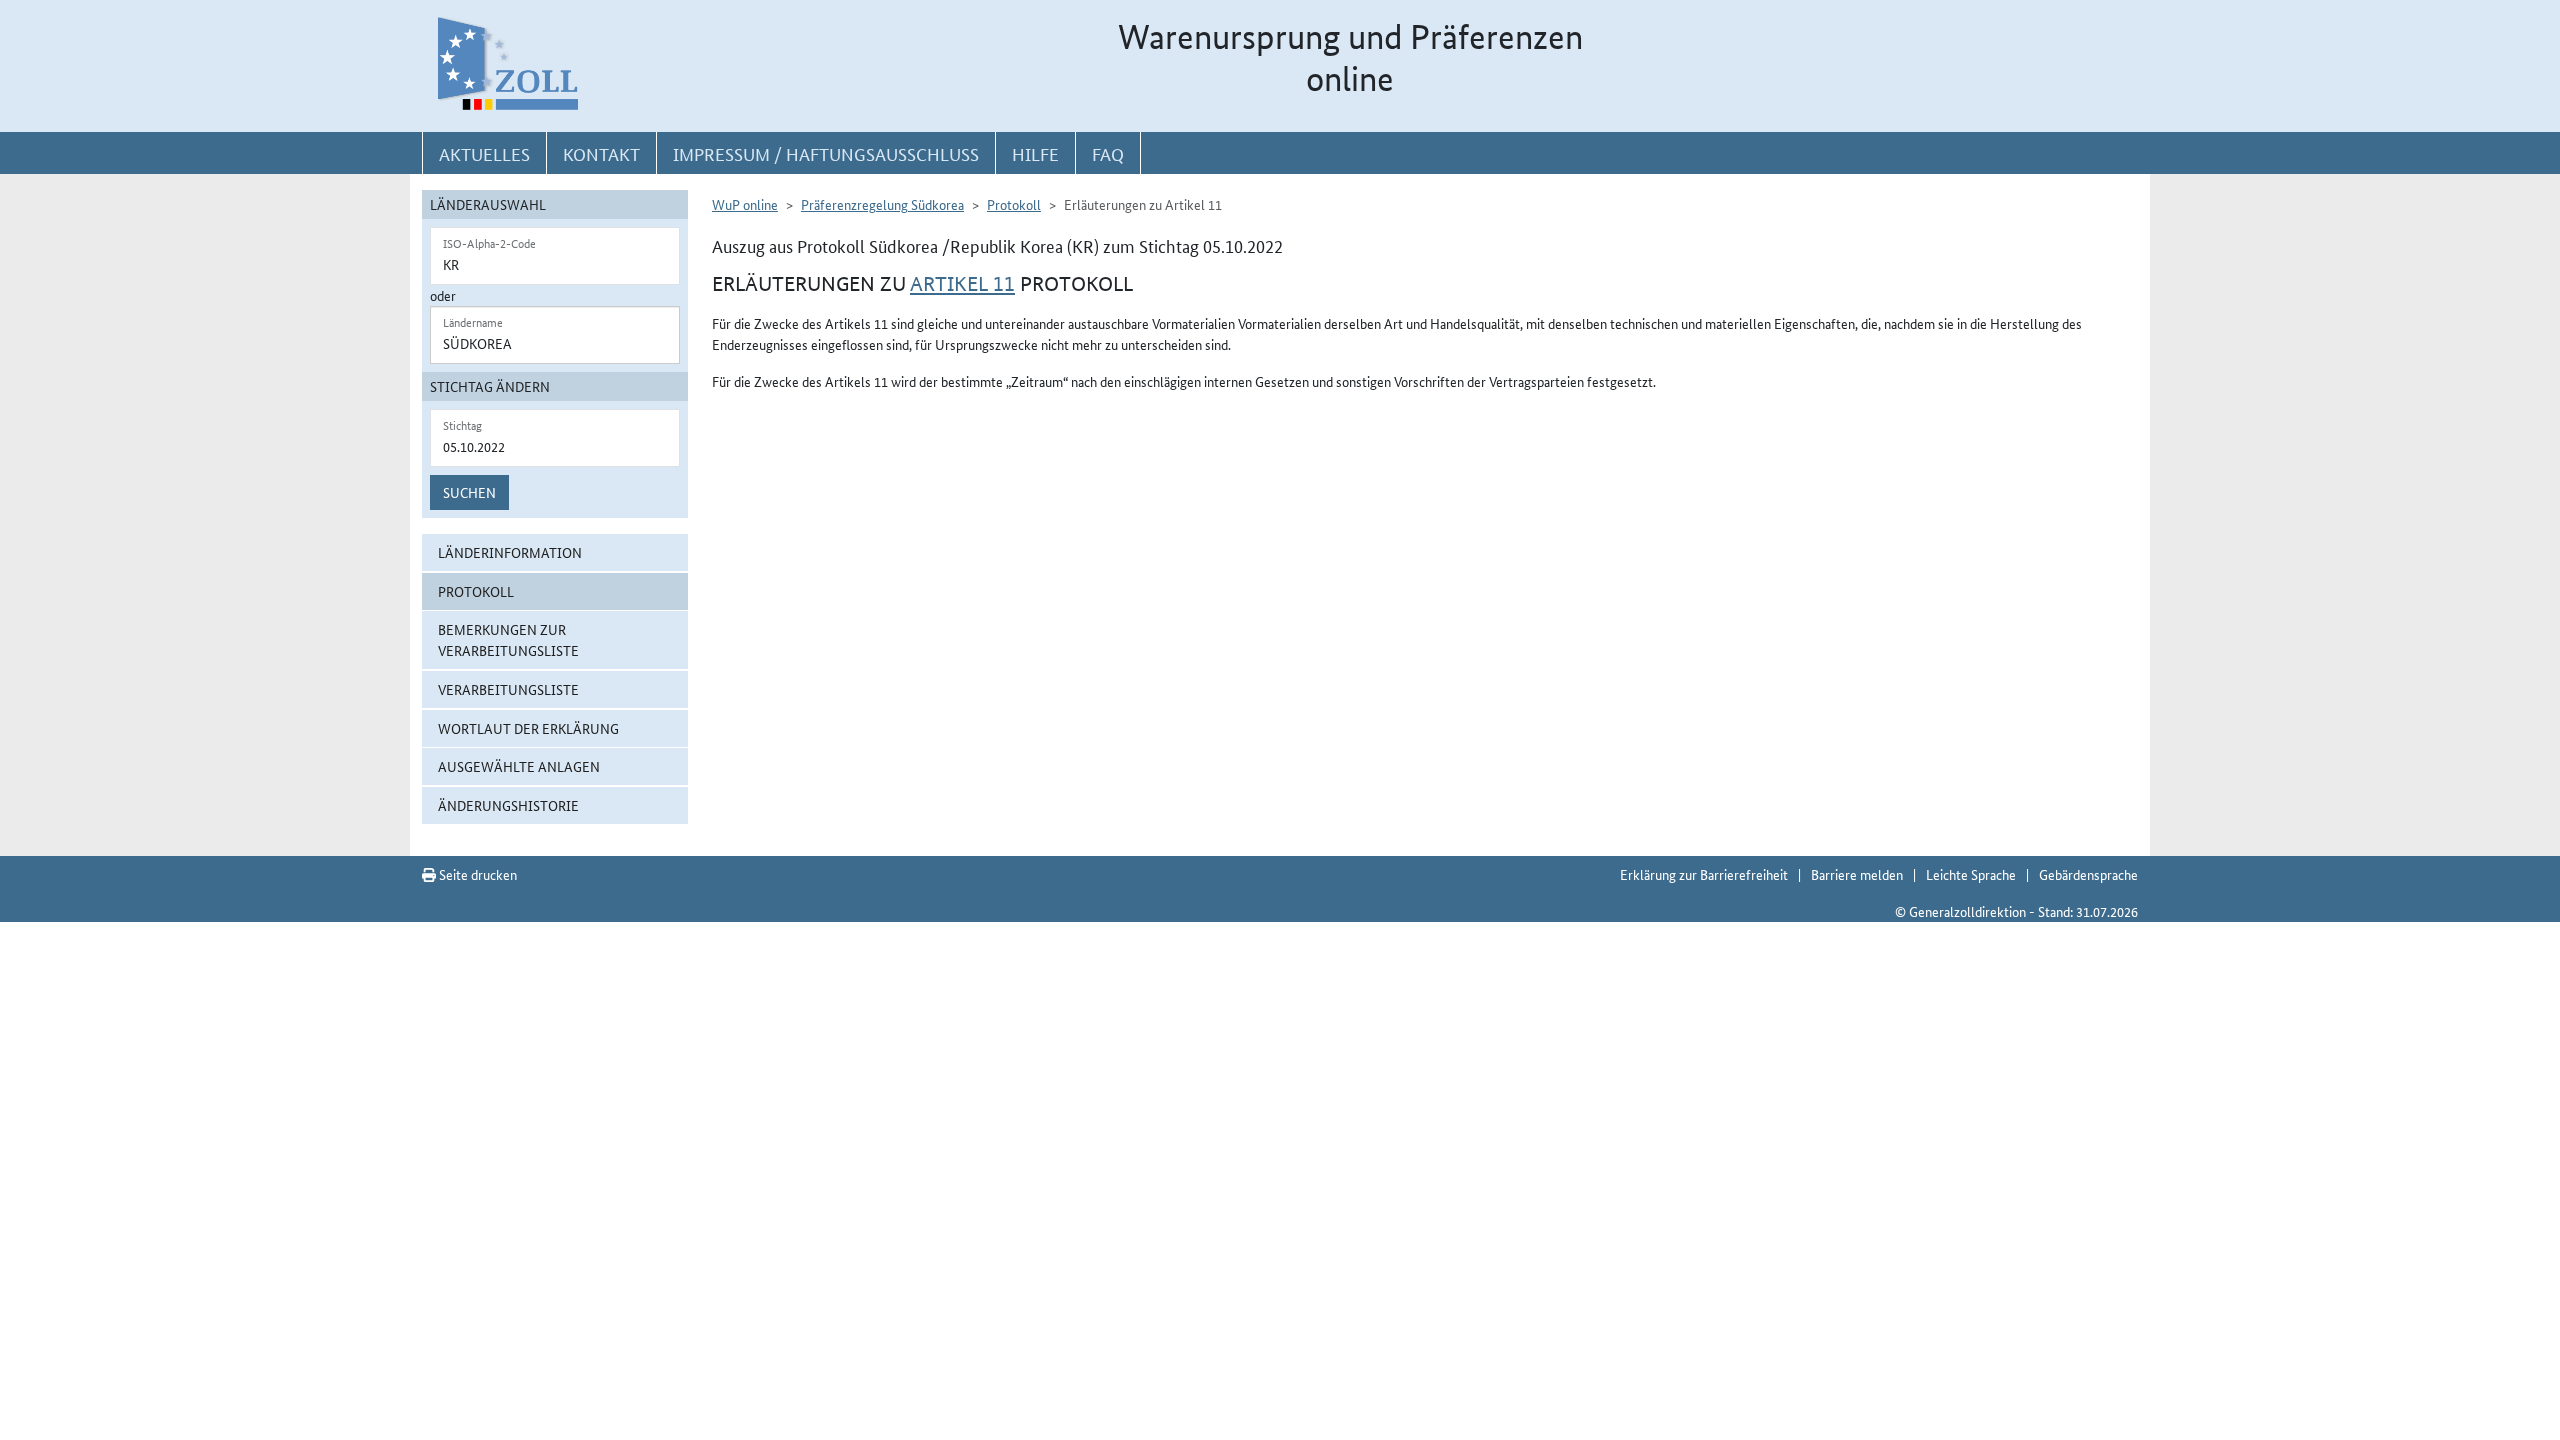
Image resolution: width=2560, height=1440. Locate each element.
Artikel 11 (962, 284)
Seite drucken (476, 874)
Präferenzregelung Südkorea (882, 204)
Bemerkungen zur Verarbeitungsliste (508, 639)
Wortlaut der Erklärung (528, 728)
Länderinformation (510, 552)
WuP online (745, 204)
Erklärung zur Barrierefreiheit (1704, 874)
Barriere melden (1857, 874)
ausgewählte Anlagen (519, 766)
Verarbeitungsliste (508, 689)
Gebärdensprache (2088, 874)
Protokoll (476, 591)
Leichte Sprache (1971, 874)
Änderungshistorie (508, 805)
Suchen (469, 492)
